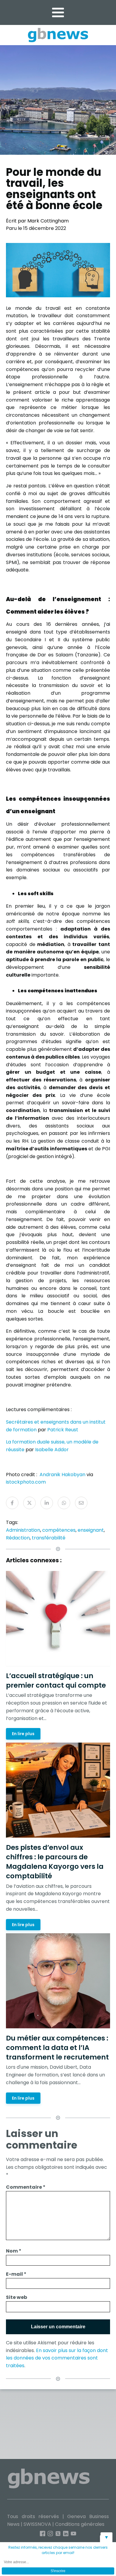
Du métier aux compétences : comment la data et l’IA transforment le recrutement (57, 2048)
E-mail (16, 2274)
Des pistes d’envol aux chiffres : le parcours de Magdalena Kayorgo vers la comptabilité (55, 1862)
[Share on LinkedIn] (47, 1503)
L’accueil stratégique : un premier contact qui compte (56, 1681)
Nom (14, 2251)
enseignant (91, 1530)
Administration (23, 1530)
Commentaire (26, 2187)
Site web (17, 2297)
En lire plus (23, 1734)
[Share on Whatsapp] (64, 1503)
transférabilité (49, 1538)
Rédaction (18, 1538)
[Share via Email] (81, 1503)
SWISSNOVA (37, 2524)
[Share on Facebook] (12, 1503)
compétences (59, 1530)
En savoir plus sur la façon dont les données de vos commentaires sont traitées (57, 2358)
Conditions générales (80, 2524)
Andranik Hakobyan (62, 1475)
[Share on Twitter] (29, 1503)
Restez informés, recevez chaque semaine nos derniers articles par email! (58, 2550)
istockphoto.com (26, 1482)
